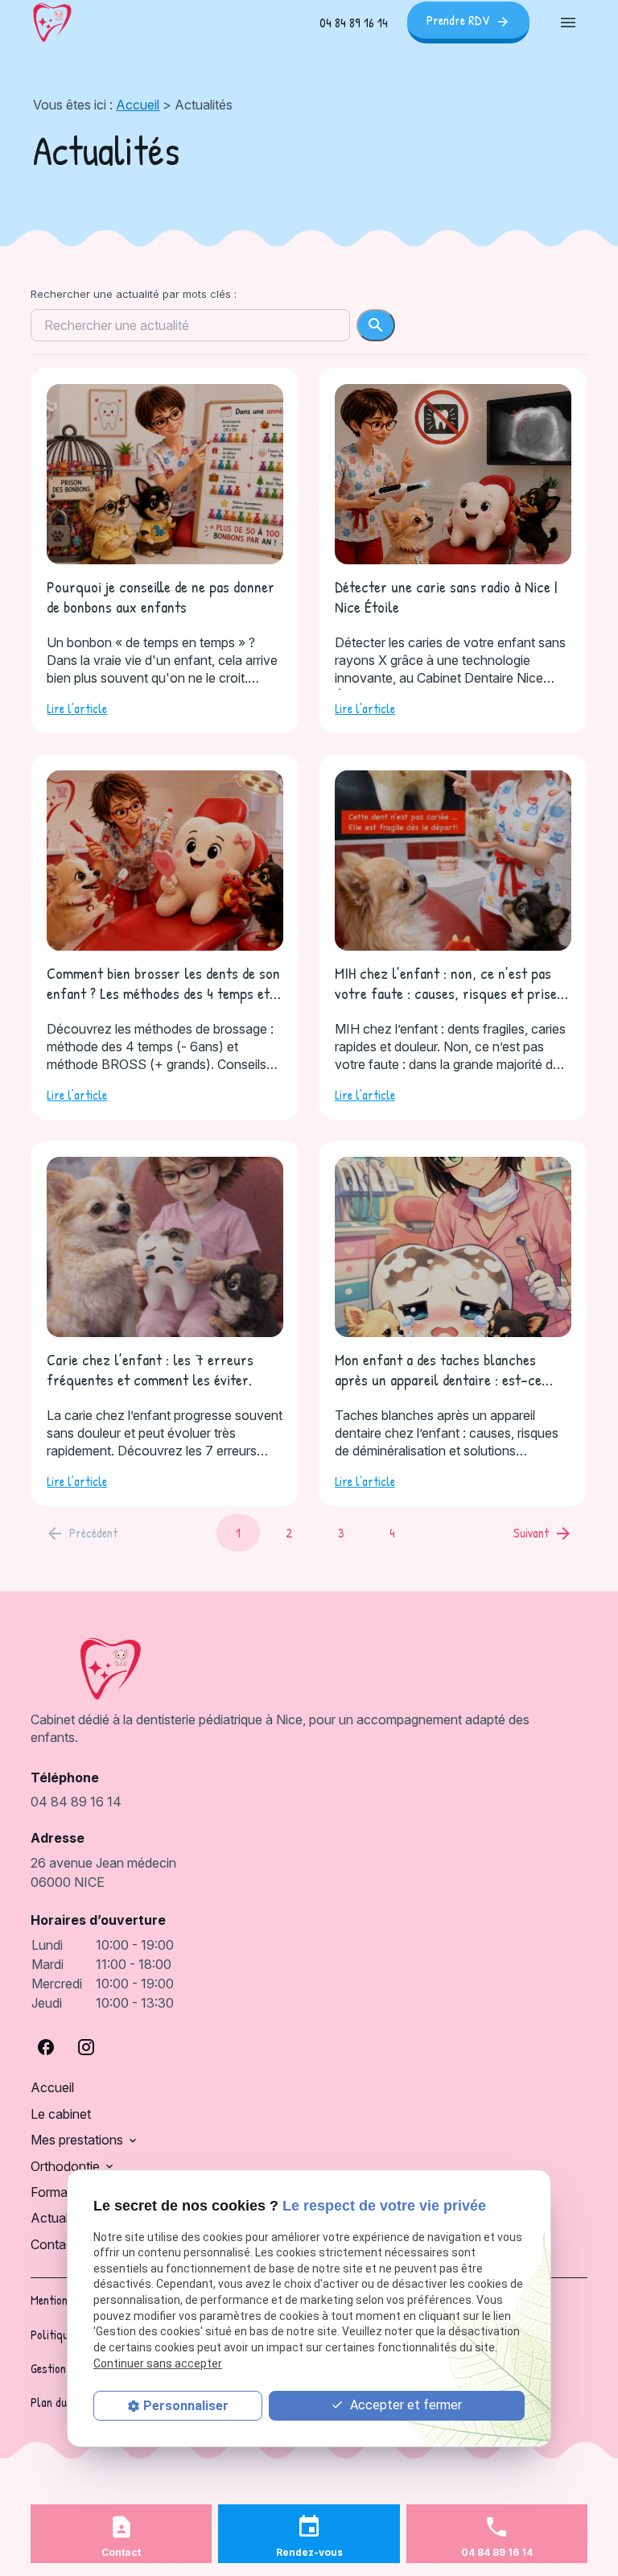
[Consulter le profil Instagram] (86, 2047)
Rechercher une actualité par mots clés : (134, 294)
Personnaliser (186, 2406)
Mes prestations (77, 2140)
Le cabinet (61, 2114)
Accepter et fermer (404, 2405)
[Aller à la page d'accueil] (52, 23)
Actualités (60, 2218)
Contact (54, 2244)
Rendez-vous (309, 2552)
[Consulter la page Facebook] (46, 2047)
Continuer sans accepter (158, 2363)
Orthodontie (65, 2166)
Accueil (138, 105)
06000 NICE (105, 1872)
